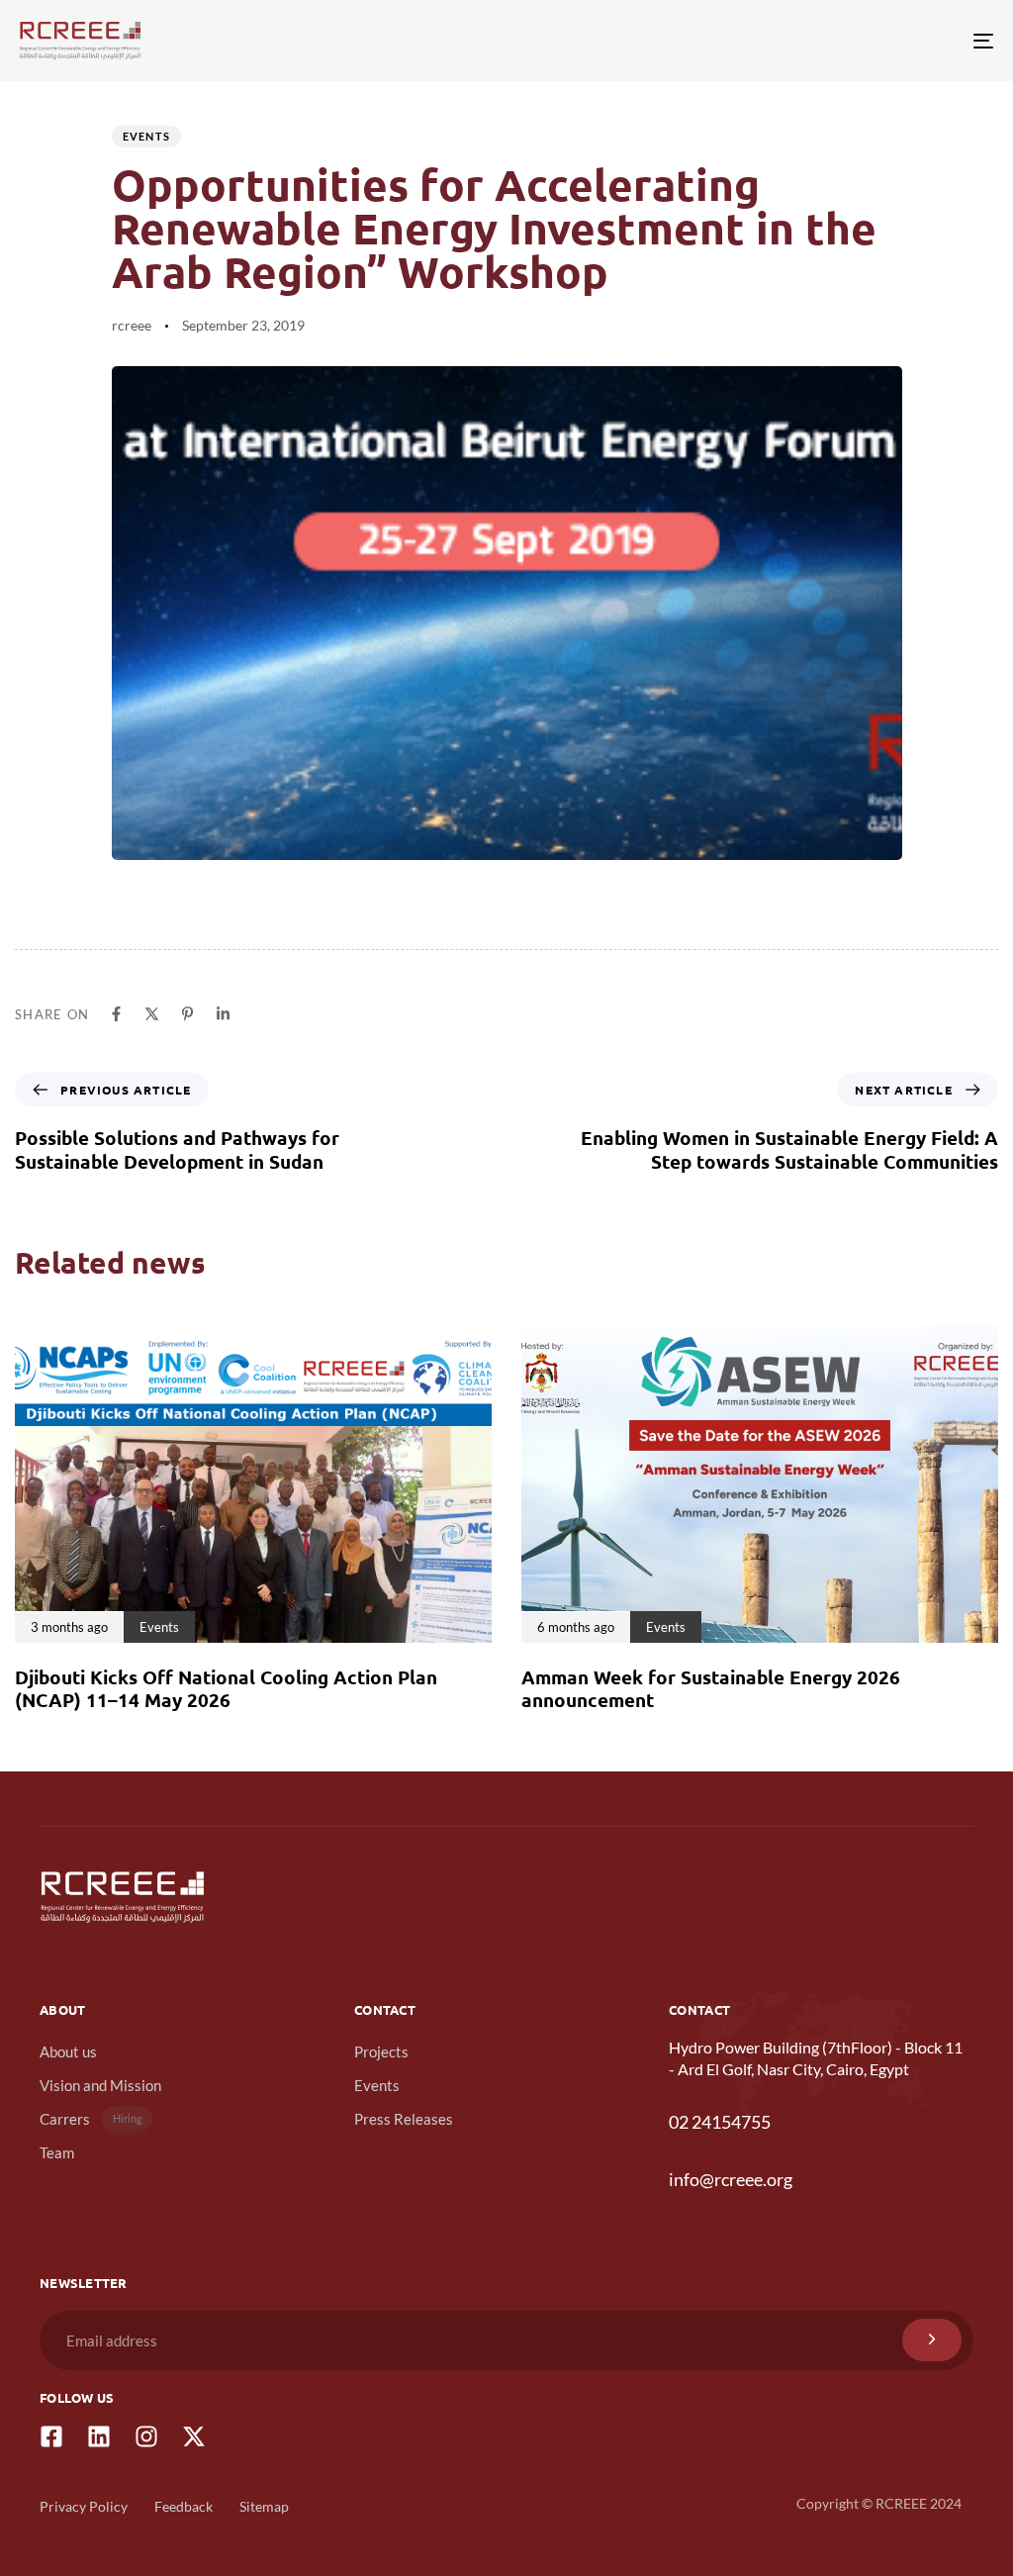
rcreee (132, 325)
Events (147, 136)
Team (57, 2152)
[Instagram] (146, 2436)
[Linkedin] (99, 2436)
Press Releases (404, 2119)
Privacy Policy (84, 2506)
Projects (381, 2051)
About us (68, 2051)
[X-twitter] (194, 2436)
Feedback (184, 2506)
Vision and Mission (100, 2085)
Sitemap (264, 2506)
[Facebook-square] (51, 2436)
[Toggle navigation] (831, 41)
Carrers (91, 2119)
